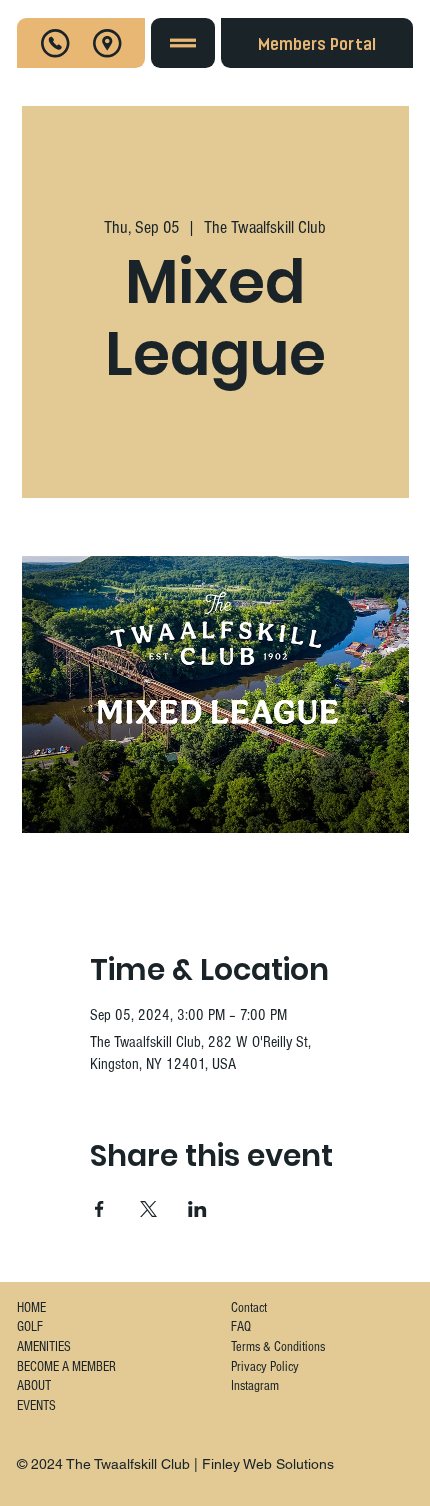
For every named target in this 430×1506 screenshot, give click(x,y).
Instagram (255, 1386)
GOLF (30, 1327)
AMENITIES (44, 1347)
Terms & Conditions (278, 1347)
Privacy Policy (265, 1367)
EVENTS (36, 1406)
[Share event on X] (148, 1209)
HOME (31, 1308)
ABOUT (34, 1386)
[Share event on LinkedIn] (197, 1209)
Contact (249, 1308)
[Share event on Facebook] (99, 1209)
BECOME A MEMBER (66, 1367)
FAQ (241, 1327)
